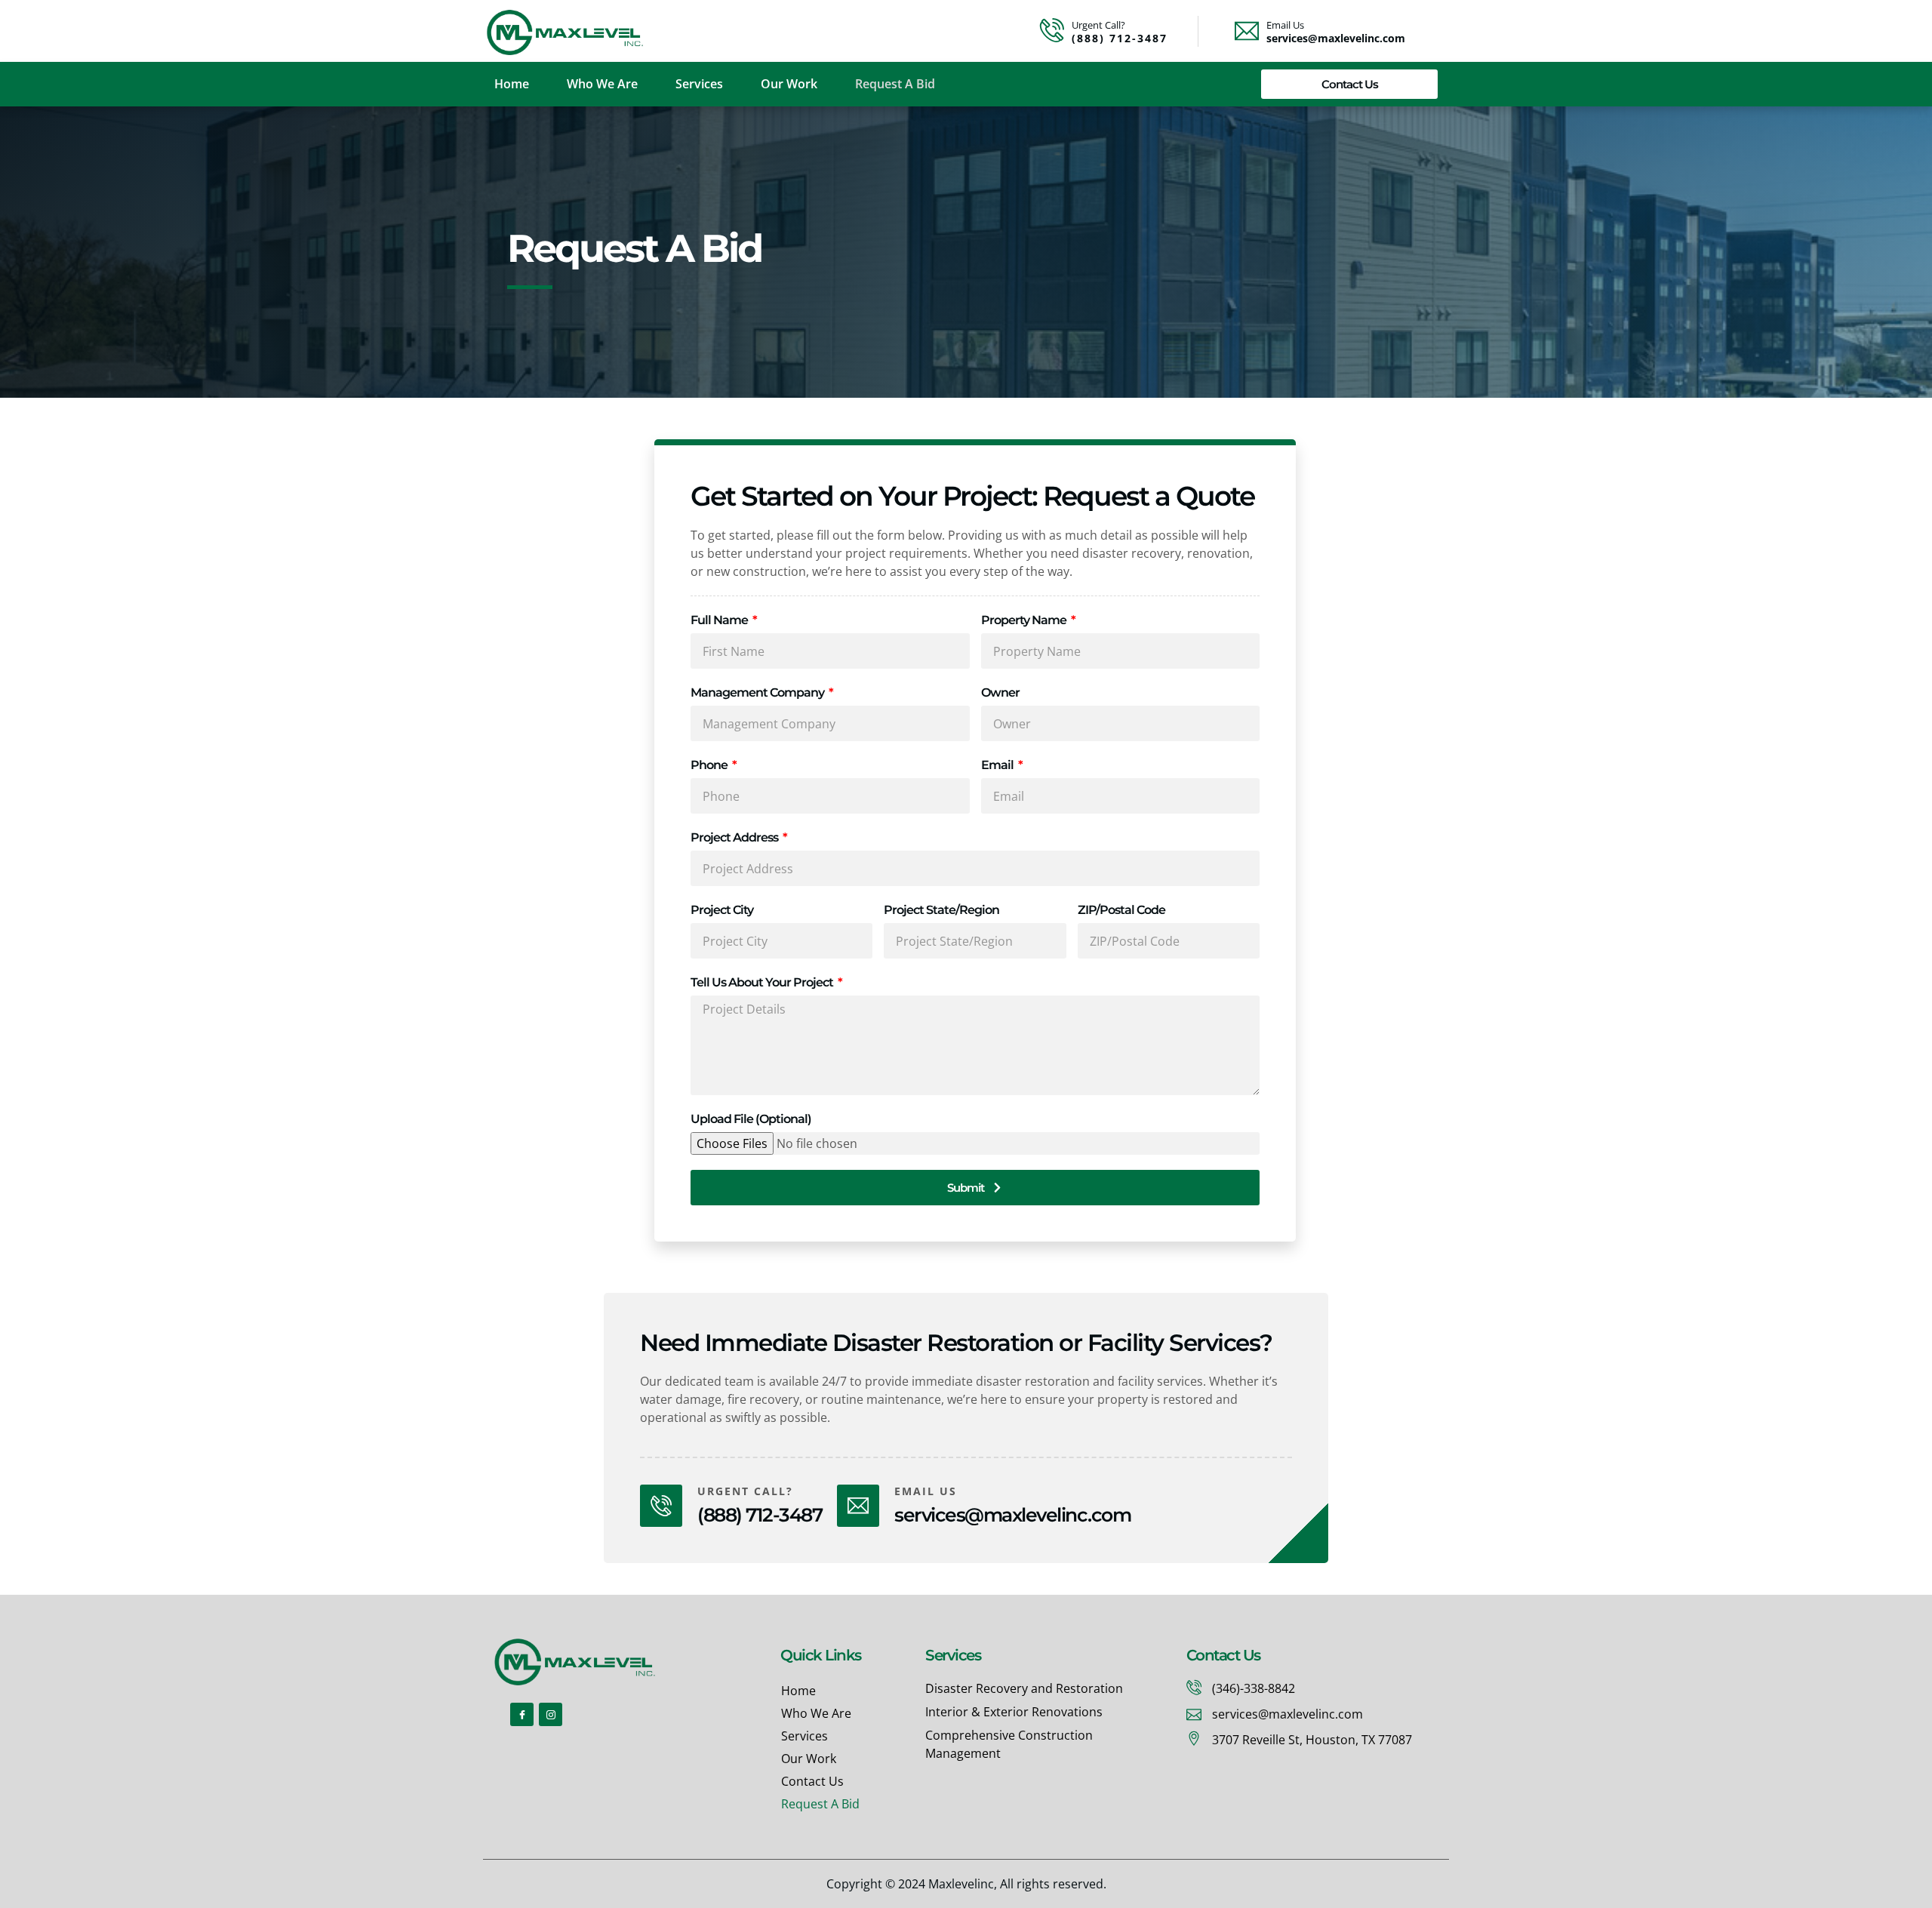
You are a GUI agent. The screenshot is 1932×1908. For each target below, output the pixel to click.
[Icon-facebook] (522, 1714)
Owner (1000, 692)
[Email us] (858, 1506)
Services (699, 84)
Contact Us (812, 1781)
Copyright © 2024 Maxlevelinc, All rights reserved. (966, 1884)
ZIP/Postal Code (1121, 910)
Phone (710, 765)
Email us (926, 1491)
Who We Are (602, 84)
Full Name (720, 620)
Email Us (1285, 25)
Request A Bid (895, 84)
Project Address (735, 837)
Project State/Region (941, 910)
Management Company (758, 692)
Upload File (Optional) (751, 1119)
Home (512, 84)
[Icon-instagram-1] (551, 1714)
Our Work (789, 84)
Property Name (1025, 620)
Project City (722, 910)
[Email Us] (1247, 31)
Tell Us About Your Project (763, 982)
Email (998, 765)
